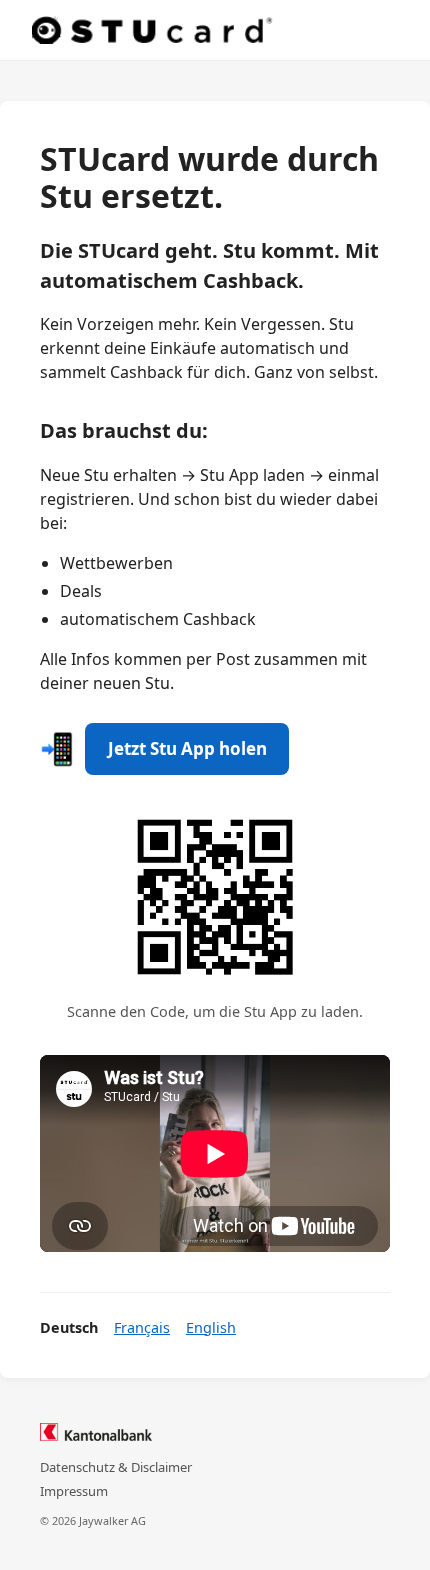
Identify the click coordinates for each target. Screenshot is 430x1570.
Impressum (74, 1491)
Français (142, 1327)
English (211, 1327)
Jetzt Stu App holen (187, 748)
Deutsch (69, 1327)
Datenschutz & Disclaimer (116, 1467)
